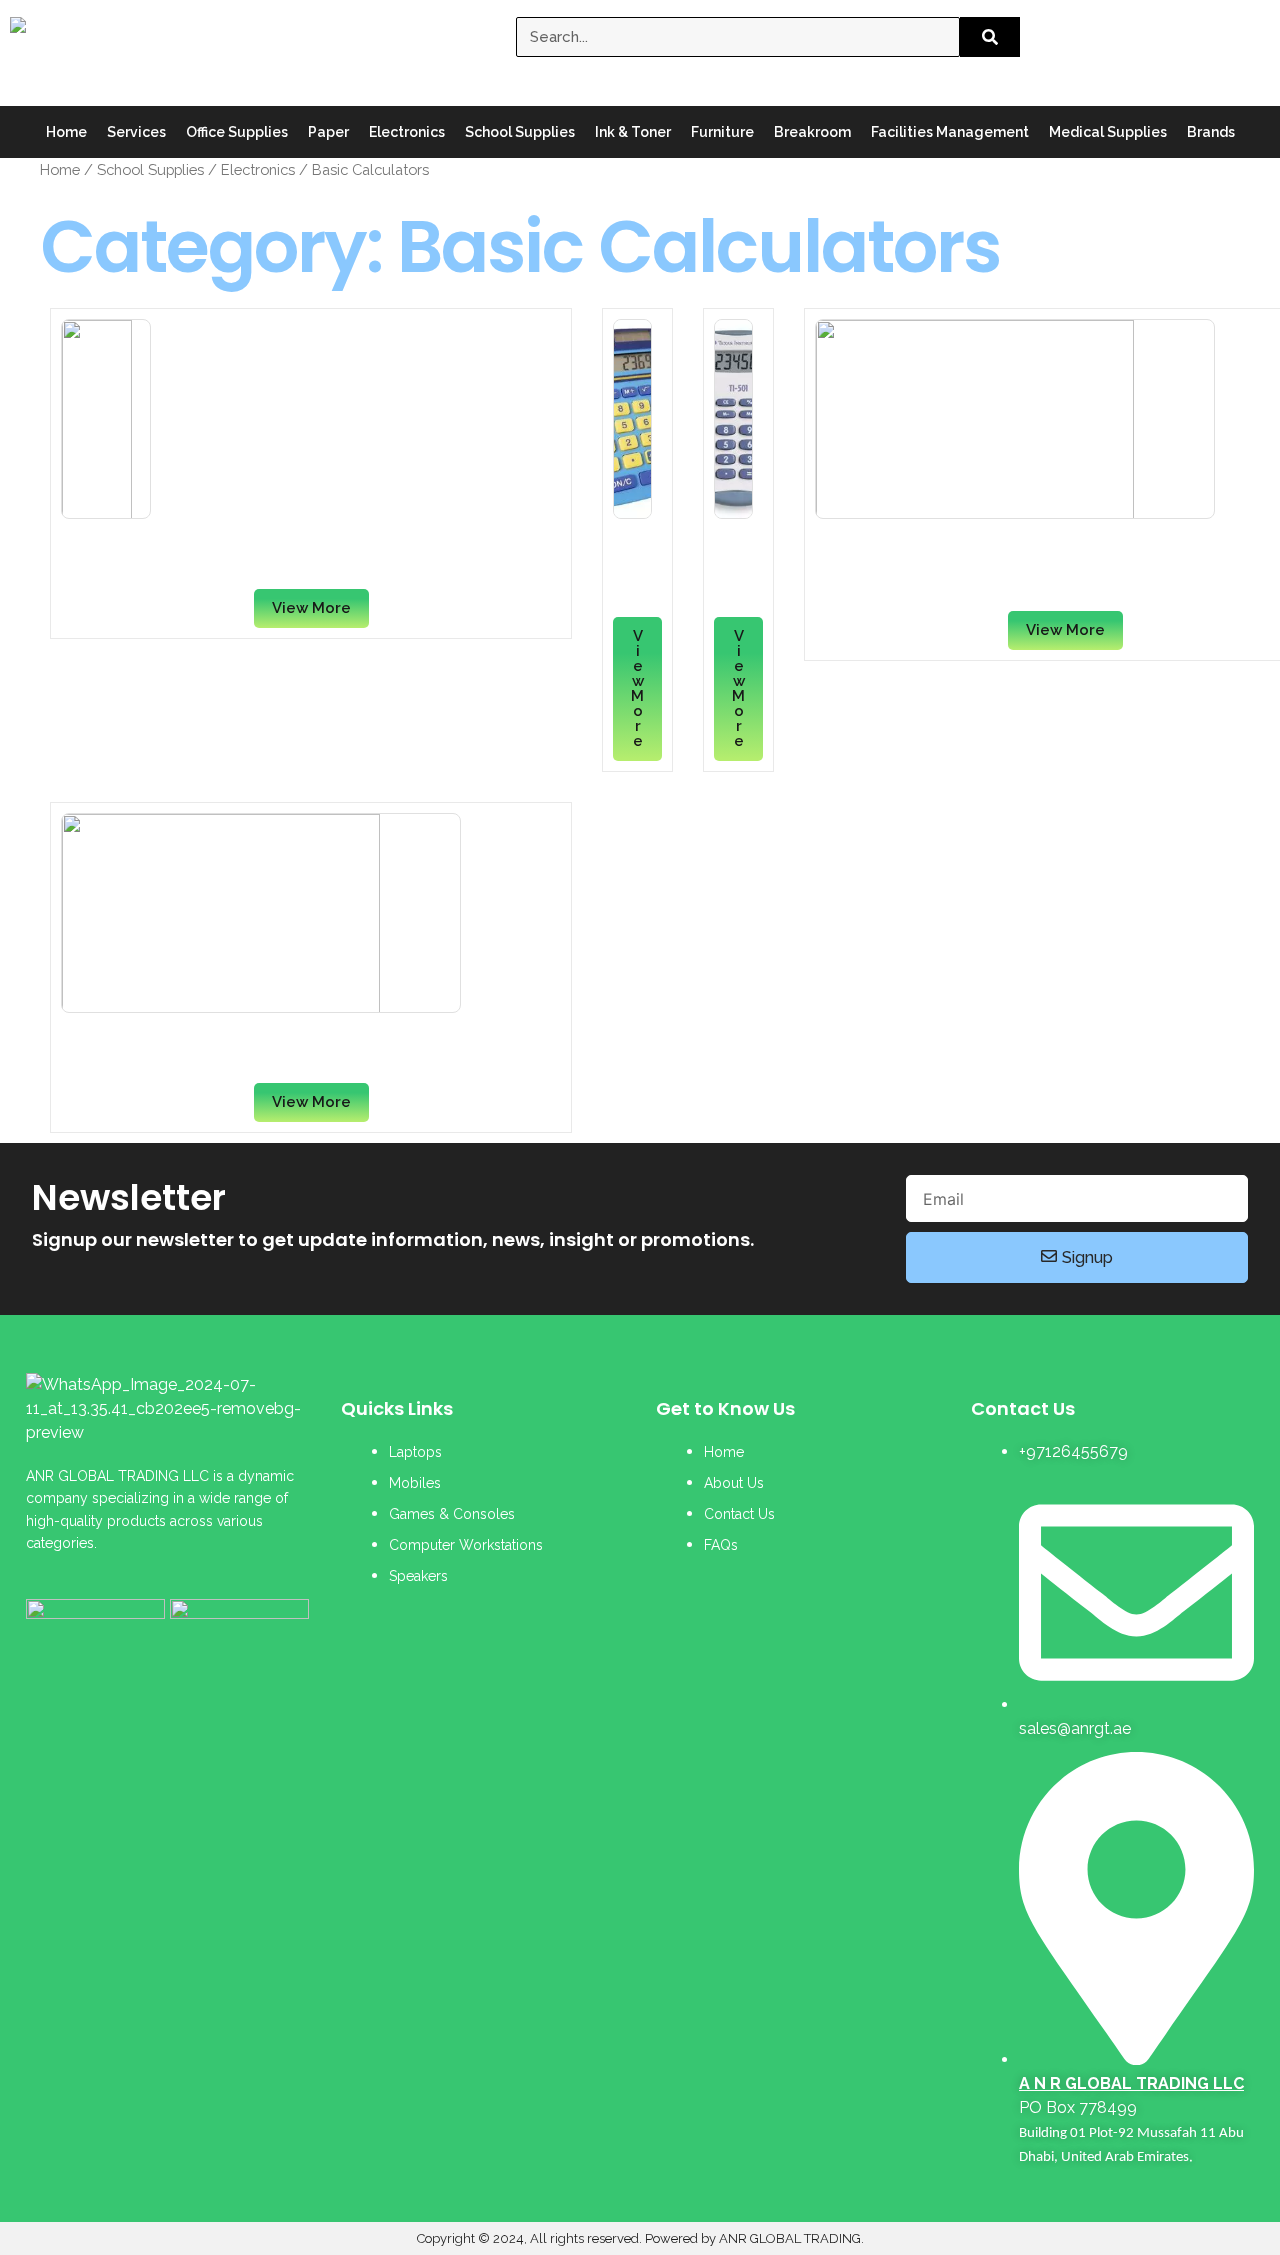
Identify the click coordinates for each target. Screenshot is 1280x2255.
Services (136, 132)
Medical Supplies (1108, 132)
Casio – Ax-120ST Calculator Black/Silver (311, 549)
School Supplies (520, 132)
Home (66, 132)
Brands (1211, 132)
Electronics (407, 132)
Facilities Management (950, 132)
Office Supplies (237, 132)
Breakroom (812, 132)
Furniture (722, 132)
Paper (328, 132)
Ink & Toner (633, 132)
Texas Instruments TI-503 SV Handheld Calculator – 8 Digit (311, 1043)
